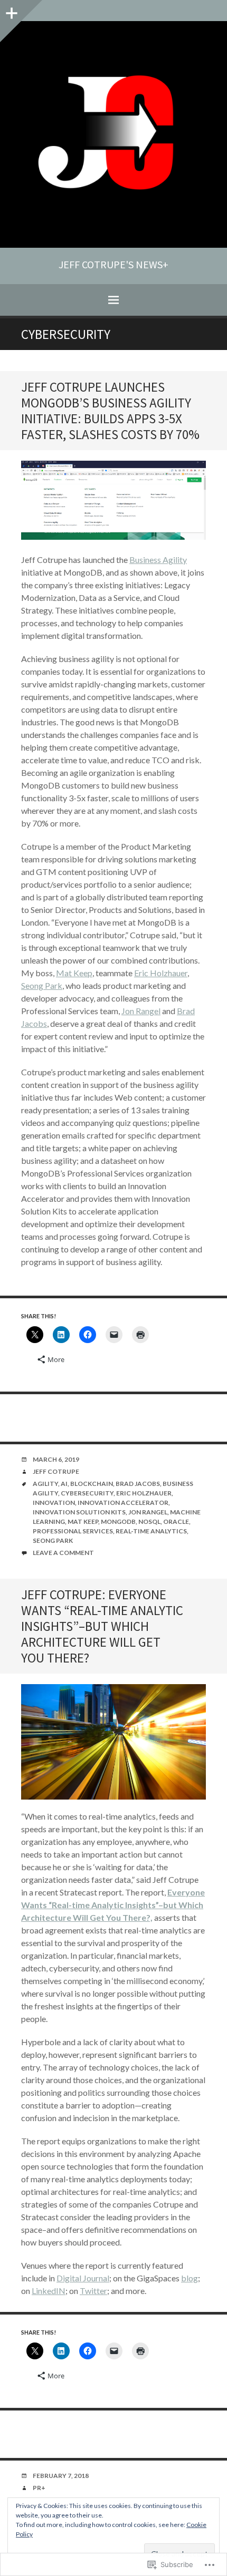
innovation (54, 1503)
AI (64, 1484)
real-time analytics (151, 1531)
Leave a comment (63, 1553)
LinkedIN (49, 2291)
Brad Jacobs (138, 1484)
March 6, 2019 (56, 1459)
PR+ (39, 2488)
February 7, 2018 (61, 2476)
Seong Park (42, 985)
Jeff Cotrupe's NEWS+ (113, 265)
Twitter (93, 2291)
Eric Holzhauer (161, 973)
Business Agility (158, 560)
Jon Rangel (141, 1011)
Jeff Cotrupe (56, 1471)
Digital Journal (83, 2278)
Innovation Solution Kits (79, 1512)
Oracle (176, 1522)
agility (45, 1484)
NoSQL (149, 1522)
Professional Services (73, 1531)
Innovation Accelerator (123, 1503)
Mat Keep (74, 973)
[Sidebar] (11, 11)
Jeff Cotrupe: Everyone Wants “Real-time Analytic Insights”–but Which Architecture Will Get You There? (102, 1626)
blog (190, 2278)
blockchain (92, 1484)
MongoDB (118, 1522)
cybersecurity (87, 1493)
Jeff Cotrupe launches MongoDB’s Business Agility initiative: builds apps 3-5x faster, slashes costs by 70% (110, 411)
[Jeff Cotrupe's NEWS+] (113, 134)
